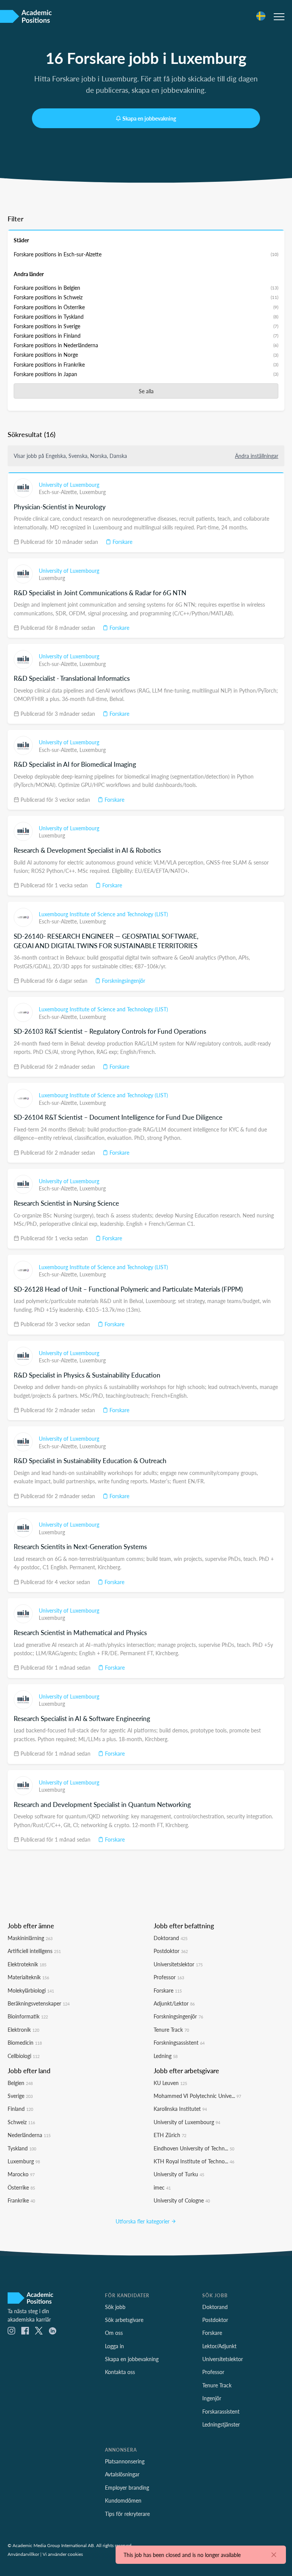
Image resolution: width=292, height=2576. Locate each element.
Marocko (21, 2174)
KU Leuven (170, 2083)
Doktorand (171, 1938)
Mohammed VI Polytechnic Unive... (197, 2096)
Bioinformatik (28, 2016)
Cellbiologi (24, 2056)
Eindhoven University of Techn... (194, 2148)
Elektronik (23, 2029)
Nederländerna (29, 2135)
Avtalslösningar (122, 2474)
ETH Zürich (170, 2135)
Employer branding (127, 2487)
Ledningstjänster (221, 2424)
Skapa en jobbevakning (149, 118)
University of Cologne (182, 2200)
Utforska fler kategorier (143, 2221)
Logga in (114, 2346)
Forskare (122, 542)
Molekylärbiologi (31, 1990)
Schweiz (21, 2122)
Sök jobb (115, 2307)
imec (162, 2187)
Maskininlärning (30, 1938)
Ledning (166, 2056)
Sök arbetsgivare (124, 2320)
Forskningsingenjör (123, 981)
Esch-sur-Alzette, (59, 492)
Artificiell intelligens (34, 1951)
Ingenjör (212, 2398)
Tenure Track (171, 2029)
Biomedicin (25, 2042)
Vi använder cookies (63, 2554)
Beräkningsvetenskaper (39, 2003)
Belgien (20, 2083)
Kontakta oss (120, 2372)
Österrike (21, 2187)
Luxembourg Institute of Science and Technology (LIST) (103, 914)
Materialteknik (28, 1977)
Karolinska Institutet (180, 2109)
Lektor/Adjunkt (219, 2346)
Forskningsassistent (179, 2042)
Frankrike (21, 2200)
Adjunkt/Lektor (174, 2003)
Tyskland (22, 2148)
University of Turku (179, 2174)
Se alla (146, 391)
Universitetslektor (178, 1964)
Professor (169, 1977)
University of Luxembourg (69, 485)
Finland (20, 2109)
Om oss (114, 2333)
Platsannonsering (125, 2461)
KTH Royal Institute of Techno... (194, 2161)
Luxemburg (93, 492)
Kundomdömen (123, 2500)
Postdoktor (171, 1951)
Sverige (20, 2096)
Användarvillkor (23, 2554)
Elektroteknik (27, 1964)
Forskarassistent (221, 2411)
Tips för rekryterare (127, 2514)
